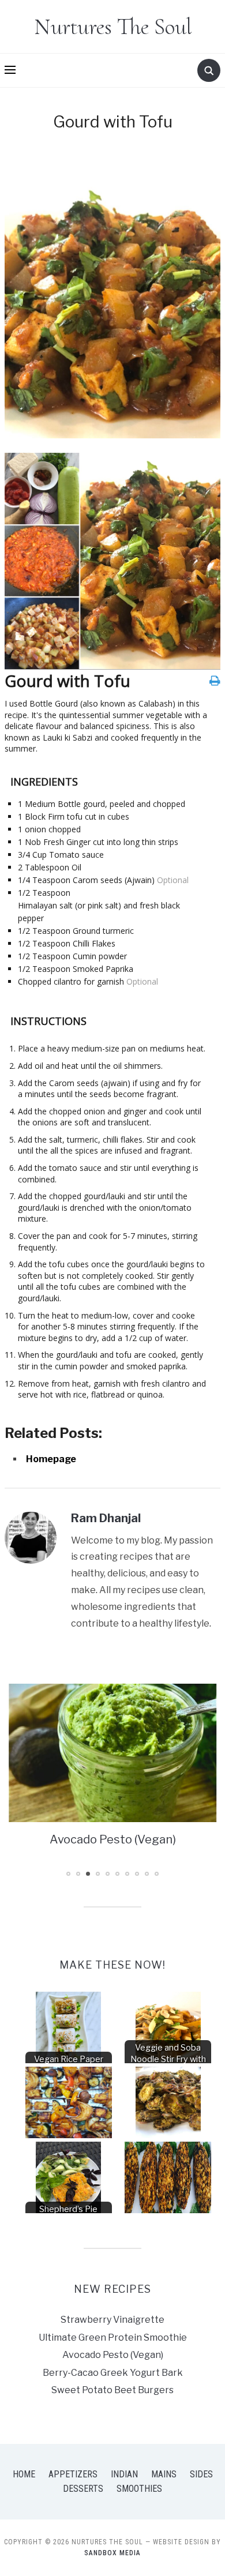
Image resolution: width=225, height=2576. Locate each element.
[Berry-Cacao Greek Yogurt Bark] (116, 1753)
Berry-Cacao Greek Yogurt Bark (116, 1839)
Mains (164, 2474)
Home (24, 2474)
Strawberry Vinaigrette (112, 2320)
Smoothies (139, 2489)
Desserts (83, 2489)
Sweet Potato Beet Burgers (112, 2390)
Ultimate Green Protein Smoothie (113, 2337)
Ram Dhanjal (106, 1518)
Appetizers (73, 2474)
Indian (124, 2474)
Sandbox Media (112, 2553)
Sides (201, 2474)
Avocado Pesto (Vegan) (113, 2355)
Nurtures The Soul (113, 27)
